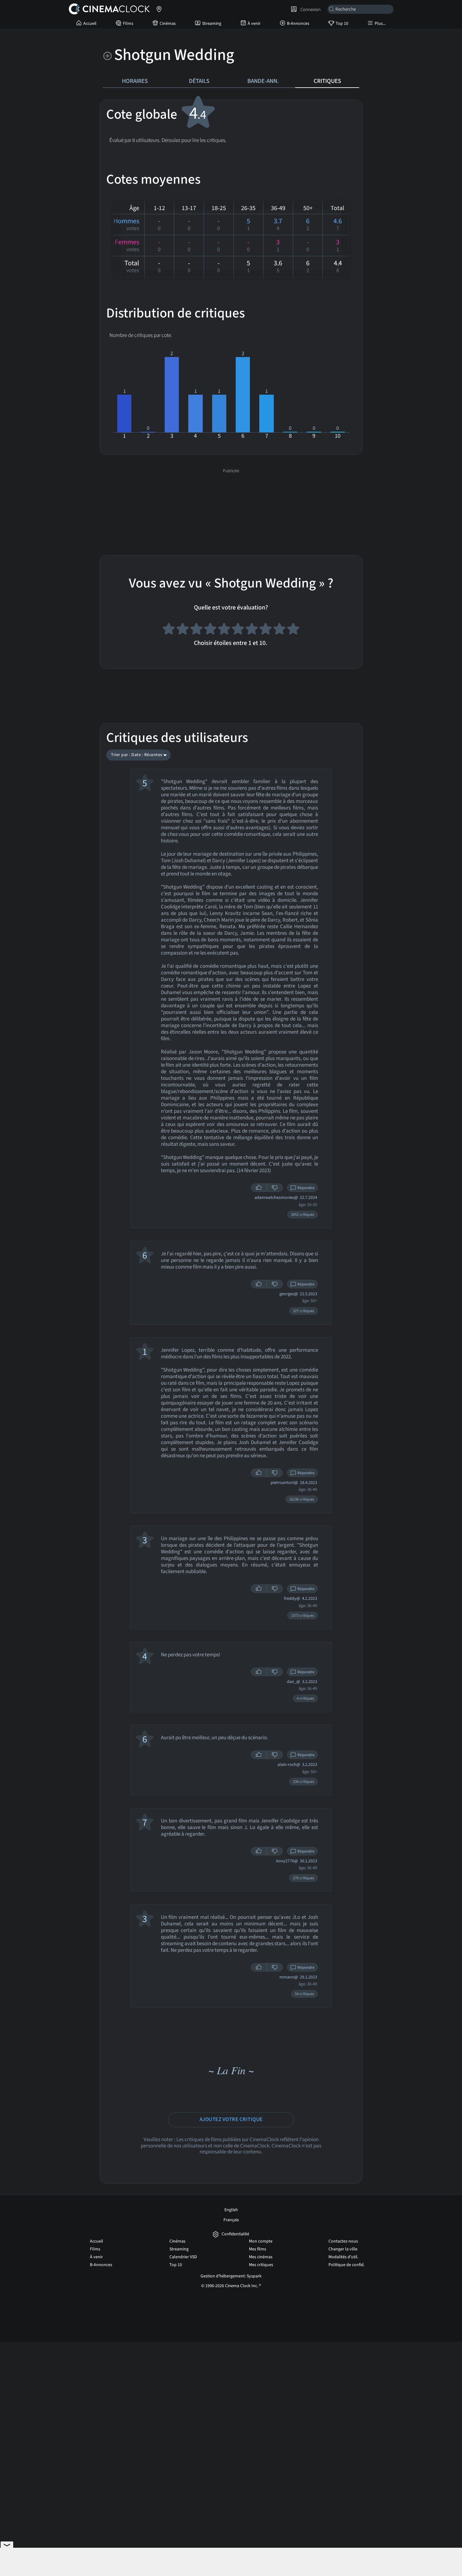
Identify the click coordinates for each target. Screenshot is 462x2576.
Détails (199, 81)
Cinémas (168, 24)
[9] (279, 630)
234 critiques (303, 1782)
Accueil (90, 24)
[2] (183, 630)
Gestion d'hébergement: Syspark (231, 2276)
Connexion (310, 9)
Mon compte (261, 2241)
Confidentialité (235, 2234)
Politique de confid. (346, 2265)
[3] (196, 630)
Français (231, 2220)
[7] (252, 630)
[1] (169, 630)
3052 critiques (302, 1215)
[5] (224, 630)
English (231, 2210)
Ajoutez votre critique (231, 2119)
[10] (293, 630)
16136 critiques (302, 1499)
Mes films (258, 2249)
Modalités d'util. (343, 2257)
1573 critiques (302, 1615)
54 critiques (304, 1994)
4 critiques (305, 1698)
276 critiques (303, 1878)
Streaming (212, 24)
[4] (210, 630)
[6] (238, 630)
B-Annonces (298, 24)
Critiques (327, 81)
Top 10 (342, 24)
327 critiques (303, 1311)
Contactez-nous (343, 2241)
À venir (254, 24)
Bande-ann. (263, 81)
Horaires (135, 81)
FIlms (128, 24)
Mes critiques (261, 2265)
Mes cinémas (261, 2257)
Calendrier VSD (183, 2257)
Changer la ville (343, 2249)
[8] (266, 630)
